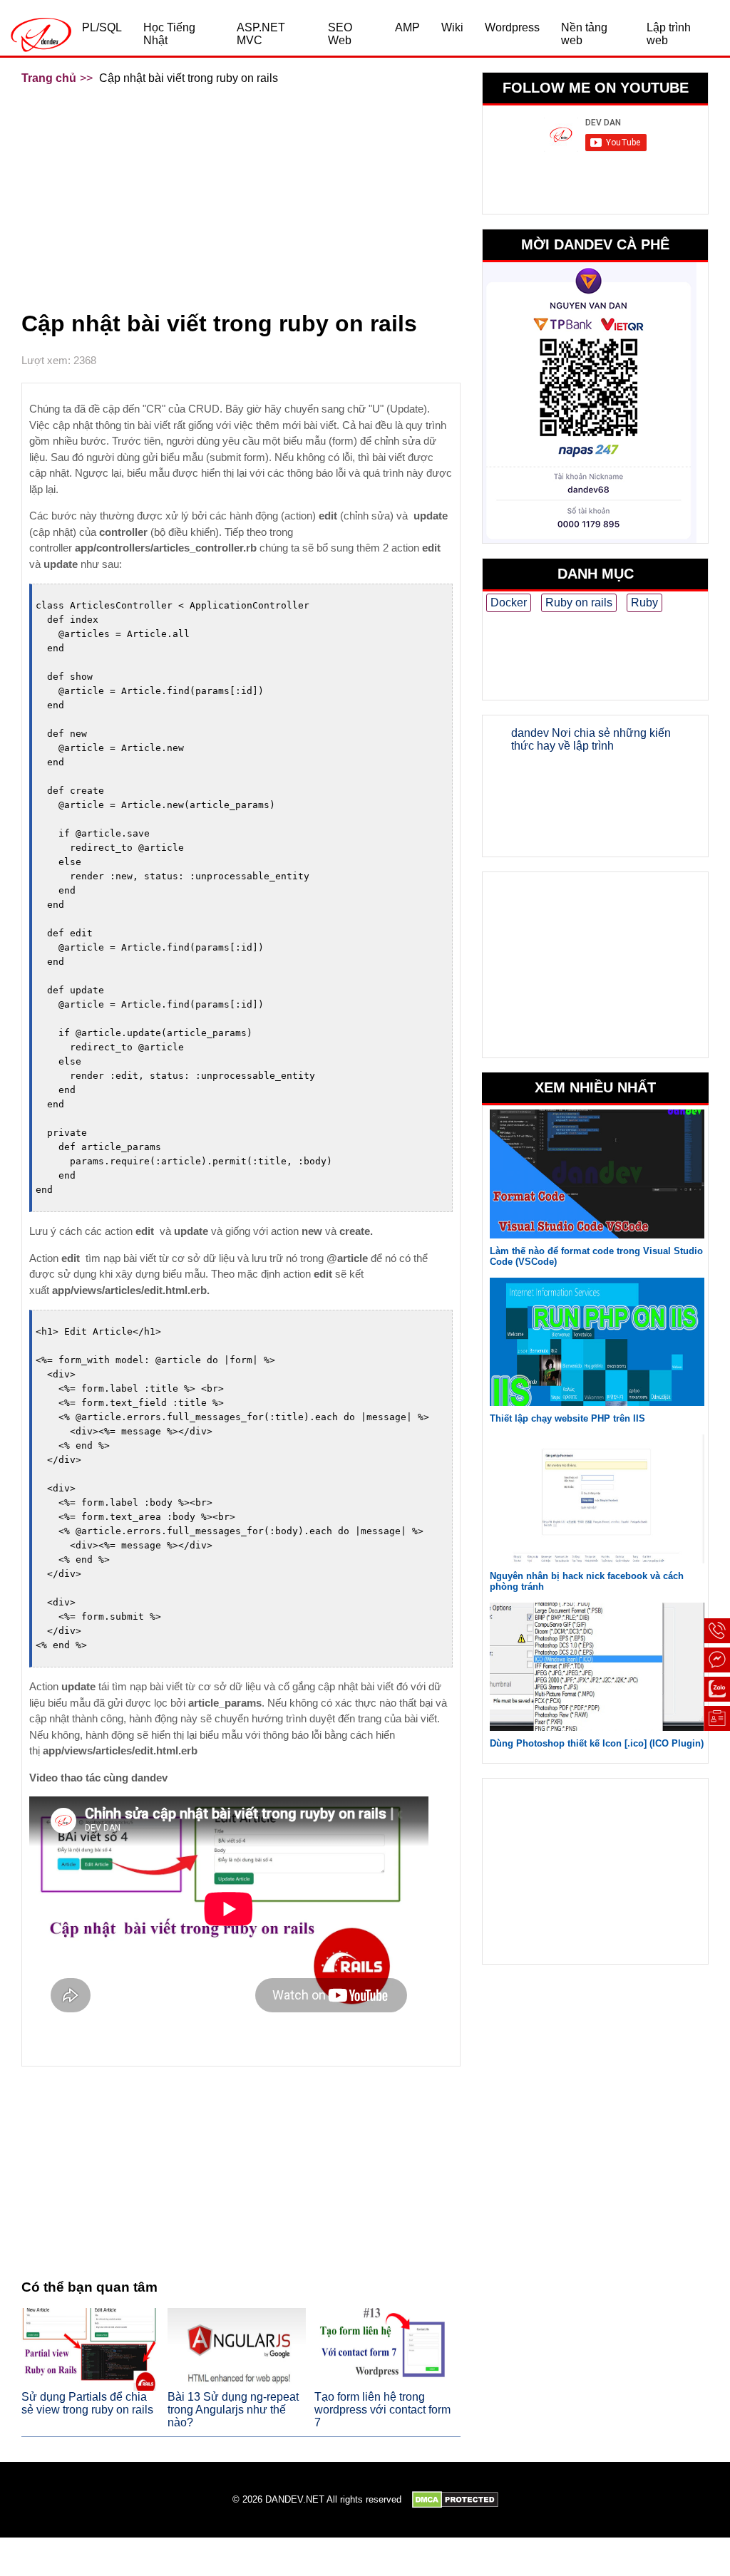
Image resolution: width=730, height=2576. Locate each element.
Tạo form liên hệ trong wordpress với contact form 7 (382, 2410)
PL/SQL (102, 27)
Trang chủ (49, 78)
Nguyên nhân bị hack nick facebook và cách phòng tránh (587, 1581)
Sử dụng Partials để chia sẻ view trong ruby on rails (87, 2403)
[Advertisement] (241, 196)
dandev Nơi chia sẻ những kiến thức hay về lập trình (591, 739)
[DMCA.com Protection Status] (455, 2500)
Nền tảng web (584, 34)
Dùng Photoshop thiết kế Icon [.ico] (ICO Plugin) (597, 1743)
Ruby (644, 602)
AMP (407, 27)
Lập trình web (669, 34)
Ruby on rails (579, 602)
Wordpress (512, 27)
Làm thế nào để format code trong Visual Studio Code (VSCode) (596, 1256)
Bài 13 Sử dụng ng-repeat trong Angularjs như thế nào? (233, 2410)
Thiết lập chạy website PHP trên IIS (567, 1418)
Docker (509, 602)
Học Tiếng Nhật (169, 34)
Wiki (452, 27)
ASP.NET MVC (261, 34)
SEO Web (340, 34)
